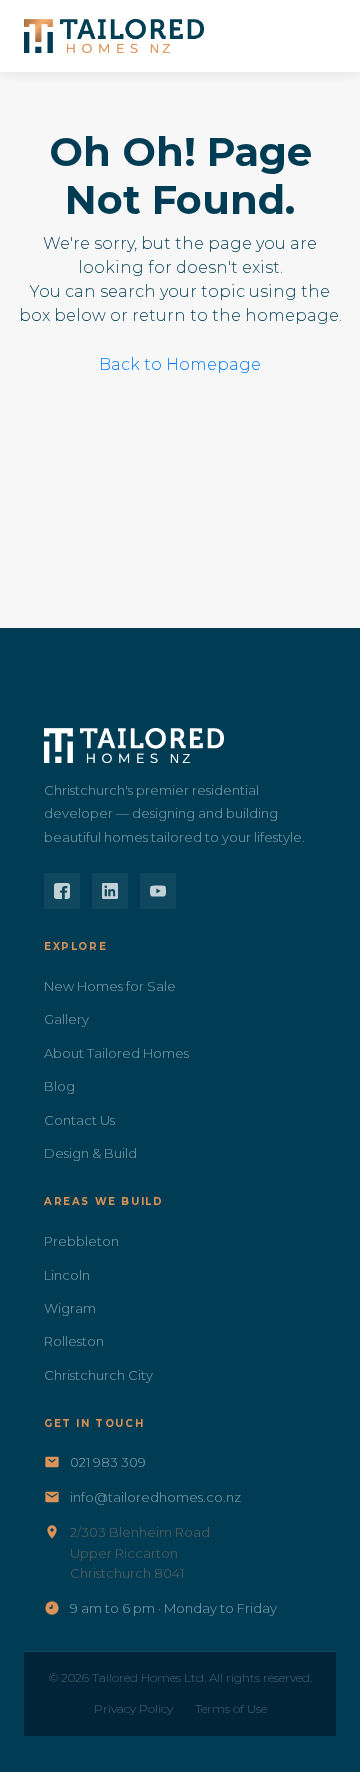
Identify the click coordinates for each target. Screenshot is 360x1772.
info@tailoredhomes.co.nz (155, 1497)
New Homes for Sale (110, 986)
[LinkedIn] (110, 891)
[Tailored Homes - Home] (114, 36)
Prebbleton (81, 1241)
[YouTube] (158, 891)
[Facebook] (62, 891)
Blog (59, 1086)
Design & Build (90, 1153)
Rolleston (74, 1341)
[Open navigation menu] (314, 36)
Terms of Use (231, 1708)
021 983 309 (108, 1462)
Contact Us (79, 1120)
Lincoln (67, 1275)
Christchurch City (98, 1375)
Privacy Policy (133, 1708)
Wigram (70, 1308)
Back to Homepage (180, 364)
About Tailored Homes (116, 1053)
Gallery (66, 1019)
